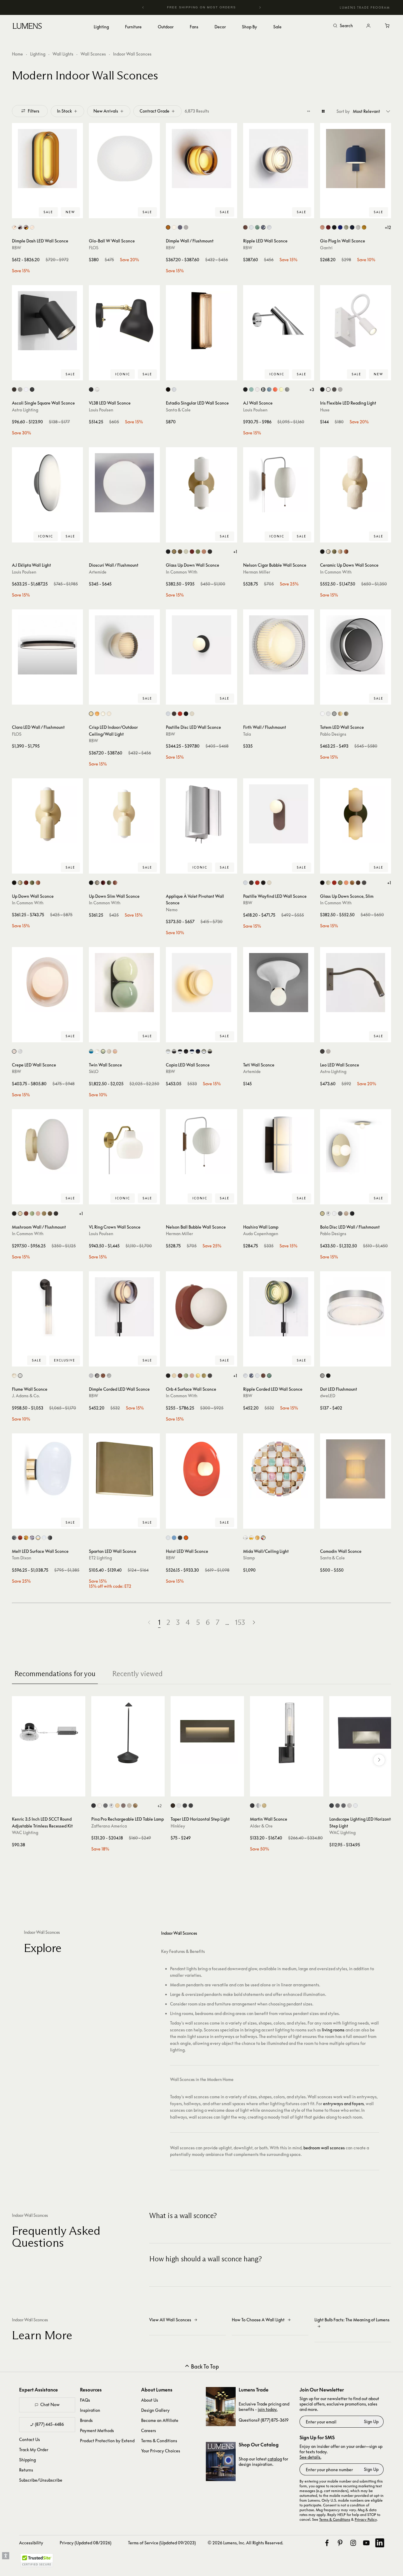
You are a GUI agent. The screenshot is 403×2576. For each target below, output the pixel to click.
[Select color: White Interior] (14, 227)
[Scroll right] (379, 1760)
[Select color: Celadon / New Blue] (91, 1051)
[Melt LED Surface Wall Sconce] (47, 1469)
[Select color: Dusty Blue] (269, 389)
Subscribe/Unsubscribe (41, 2480)
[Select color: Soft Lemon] (281, 389)
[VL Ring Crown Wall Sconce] (124, 1145)
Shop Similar (52, 212)
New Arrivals (106, 111)
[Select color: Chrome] (91, 714)
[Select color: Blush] (14, 1051)
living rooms (333, 2030)
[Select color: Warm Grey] (287, 389)
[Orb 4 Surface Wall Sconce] (201, 1307)
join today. (268, 2409)
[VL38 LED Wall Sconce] (124, 321)
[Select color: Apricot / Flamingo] (115, 1051)
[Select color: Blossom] (322, 227)
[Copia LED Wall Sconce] (201, 983)
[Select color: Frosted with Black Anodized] (210, 1051)
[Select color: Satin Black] (185, 1806)
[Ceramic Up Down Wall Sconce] (356, 483)
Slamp (249, 1558)
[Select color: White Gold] (251, 1538)
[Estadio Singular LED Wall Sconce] (201, 321)
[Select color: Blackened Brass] (210, 552)
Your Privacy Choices (161, 2451)
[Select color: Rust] (123, 1806)
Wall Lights (63, 54)
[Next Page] (254, 1623)
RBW (17, 248)
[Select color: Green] (334, 552)
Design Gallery (155, 2410)
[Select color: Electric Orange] (275, 389)
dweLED (328, 1396)
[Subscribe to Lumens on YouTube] (366, 2543)
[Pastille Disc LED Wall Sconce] (201, 645)
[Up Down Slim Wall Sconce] (124, 814)
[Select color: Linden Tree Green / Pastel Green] (103, 1051)
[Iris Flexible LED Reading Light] (356, 321)
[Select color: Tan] (340, 552)
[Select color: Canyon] (328, 227)
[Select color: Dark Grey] (105, 1806)
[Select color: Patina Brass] (180, 552)
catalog (275, 2459)
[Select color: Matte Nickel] (20, 389)
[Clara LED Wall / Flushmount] (47, 645)
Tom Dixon (22, 1558)
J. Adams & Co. (26, 1396)
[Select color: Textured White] (26, 389)
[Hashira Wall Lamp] (279, 1145)
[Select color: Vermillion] (180, 714)
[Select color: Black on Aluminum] (332, 1806)
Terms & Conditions (159, 2441)
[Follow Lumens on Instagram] (353, 2543)
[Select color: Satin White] (179, 1806)
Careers (149, 2430)
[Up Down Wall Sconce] (47, 814)
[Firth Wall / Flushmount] (279, 645)
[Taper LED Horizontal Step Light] (207, 1733)
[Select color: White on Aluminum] (355, 1806)
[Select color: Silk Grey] (192, 714)
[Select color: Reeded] (20, 1376)
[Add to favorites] (19, 212)
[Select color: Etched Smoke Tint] (346, 714)
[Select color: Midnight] (352, 227)
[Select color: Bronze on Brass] (343, 1806)
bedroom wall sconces (324, 2148)
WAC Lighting (25, 1832)
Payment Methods (97, 2430)
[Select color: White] (186, 227)
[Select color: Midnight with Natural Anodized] (192, 1051)
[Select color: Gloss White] (334, 1214)
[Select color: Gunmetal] (340, 1214)
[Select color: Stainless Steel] (263, 389)
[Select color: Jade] (257, 227)
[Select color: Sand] (129, 1806)
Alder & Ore (261, 1826)
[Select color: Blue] (174, 1538)
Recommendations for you (55, 1674)
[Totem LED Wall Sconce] (356, 645)
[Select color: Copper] (245, 227)
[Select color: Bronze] (14, 389)
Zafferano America (109, 1826)
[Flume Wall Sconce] (47, 1307)
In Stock (64, 111)
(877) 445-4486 (49, 2424)
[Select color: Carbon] (334, 227)
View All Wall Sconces (170, 2320)
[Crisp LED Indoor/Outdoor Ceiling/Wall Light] (124, 645)
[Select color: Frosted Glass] (32, 227)
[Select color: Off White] (328, 389)
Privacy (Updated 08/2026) (85, 2543)
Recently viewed (137, 1674)
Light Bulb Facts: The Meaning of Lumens (352, 2320)
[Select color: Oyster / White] (109, 1051)
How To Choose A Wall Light (258, 2320)
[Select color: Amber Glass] (26, 227)
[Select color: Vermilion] (186, 1538)
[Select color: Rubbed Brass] (264, 1806)
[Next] (260, 7)
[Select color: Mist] (358, 227)
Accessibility (31, 2543)
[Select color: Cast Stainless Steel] (349, 1806)
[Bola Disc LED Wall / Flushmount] (356, 1145)
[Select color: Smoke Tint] (334, 714)
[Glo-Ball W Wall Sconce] (124, 159)
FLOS (94, 248)
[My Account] (368, 26)
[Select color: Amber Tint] (340, 714)
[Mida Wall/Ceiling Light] (279, 1469)
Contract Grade (155, 111)
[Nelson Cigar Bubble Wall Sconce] (279, 483)
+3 (312, 389)
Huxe (325, 410)
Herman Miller (257, 572)
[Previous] (143, 7)
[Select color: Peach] (204, 552)
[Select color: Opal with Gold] (38, 1538)
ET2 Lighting (100, 1558)
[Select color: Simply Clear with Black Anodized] (174, 1051)
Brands (86, 2420)
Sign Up (371, 2421)
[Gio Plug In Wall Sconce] (356, 159)
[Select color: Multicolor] (263, 1538)
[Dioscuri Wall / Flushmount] (124, 483)
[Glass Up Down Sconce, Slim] (356, 814)
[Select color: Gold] (26, 1538)
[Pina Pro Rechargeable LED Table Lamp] (128, 1733)
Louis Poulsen (101, 410)
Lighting (38, 54)
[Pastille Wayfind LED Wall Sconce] (279, 814)
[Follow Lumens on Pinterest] (340, 2543)
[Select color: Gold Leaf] (135, 1806)
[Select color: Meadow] (346, 227)
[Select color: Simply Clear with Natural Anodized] (168, 1051)
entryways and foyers (343, 2104)
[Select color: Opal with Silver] (44, 1538)
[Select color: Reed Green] (198, 552)
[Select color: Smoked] (263, 227)
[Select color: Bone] (186, 552)
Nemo (172, 910)
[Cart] (387, 26)
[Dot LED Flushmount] (356, 1307)
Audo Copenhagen (261, 1234)
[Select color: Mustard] (364, 227)
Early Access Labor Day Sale (214, 7)
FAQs (85, 2400)
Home (17, 54)
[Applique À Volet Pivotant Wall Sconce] (201, 814)
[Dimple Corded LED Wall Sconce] (124, 1307)
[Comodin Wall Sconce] (356, 1469)
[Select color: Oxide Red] (192, 552)
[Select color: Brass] (174, 552)
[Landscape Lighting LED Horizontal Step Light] (366, 1733)
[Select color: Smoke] (180, 227)
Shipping (27, 2460)
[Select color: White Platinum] (245, 1538)
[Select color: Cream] (168, 1538)
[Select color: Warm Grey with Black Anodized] (186, 1051)
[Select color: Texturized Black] (168, 389)
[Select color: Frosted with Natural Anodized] (204, 1051)
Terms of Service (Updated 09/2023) (162, 2543)
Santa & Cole (178, 410)
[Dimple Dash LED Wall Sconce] (47, 159)
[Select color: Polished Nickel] (258, 1806)
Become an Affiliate (160, 2420)
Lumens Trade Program (365, 7)
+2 (159, 1806)
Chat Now (50, 2404)
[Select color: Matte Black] (32, 389)
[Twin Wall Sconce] (124, 983)
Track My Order (34, 2450)
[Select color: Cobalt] (340, 227)
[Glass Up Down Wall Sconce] (201, 483)
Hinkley (178, 1826)
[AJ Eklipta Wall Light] (47, 483)
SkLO (94, 1071)
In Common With (182, 572)
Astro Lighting (25, 410)
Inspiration (90, 2410)
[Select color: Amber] (168, 227)
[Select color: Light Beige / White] (97, 1051)
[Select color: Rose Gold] (346, 1214)
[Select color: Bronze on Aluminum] (338, 1806)
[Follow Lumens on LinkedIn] (380, 2543)
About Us (150, 2400)
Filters (34, 111)
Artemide (98, 572)
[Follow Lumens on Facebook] (327, 2543)
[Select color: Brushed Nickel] (340, 389)
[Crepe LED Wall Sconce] (47, 983)
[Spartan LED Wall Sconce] (124, 1469)
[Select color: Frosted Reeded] (14, 1376)
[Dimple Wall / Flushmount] (201, 159)
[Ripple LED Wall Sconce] (279, 159)
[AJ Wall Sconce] (279, 321)
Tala (247, 734)
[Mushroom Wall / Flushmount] (47, 1145)
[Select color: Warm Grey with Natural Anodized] (180, 1051)
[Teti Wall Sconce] (279, 983)
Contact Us (30, 2439)
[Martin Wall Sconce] (287, 1733)
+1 (235, 552)
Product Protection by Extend (107, 2441)
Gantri (326, 248)
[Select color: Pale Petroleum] (251, 389)
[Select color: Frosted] (174, 227)
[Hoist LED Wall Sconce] (201, 1469)
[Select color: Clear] (328, 714)
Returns (26, 2470)
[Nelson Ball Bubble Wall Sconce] (201, 1145)
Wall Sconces (93, 54)
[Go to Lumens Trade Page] (221, 2407)
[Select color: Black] (91, 389)
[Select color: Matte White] (168, 714)
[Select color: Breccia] (174, 714)
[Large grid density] (323, 111)
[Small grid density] (309, 111)
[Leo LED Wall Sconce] (356, 983)
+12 (388, 227)
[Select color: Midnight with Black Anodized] (198, 1051)
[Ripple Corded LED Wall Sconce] (279, 1307)
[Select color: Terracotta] (346, 552)
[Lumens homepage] (27, 27)
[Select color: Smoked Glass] (20, 227)
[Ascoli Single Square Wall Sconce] (47, 321)
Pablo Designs (333, 734)
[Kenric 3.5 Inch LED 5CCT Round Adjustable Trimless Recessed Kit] (49, 1733)
